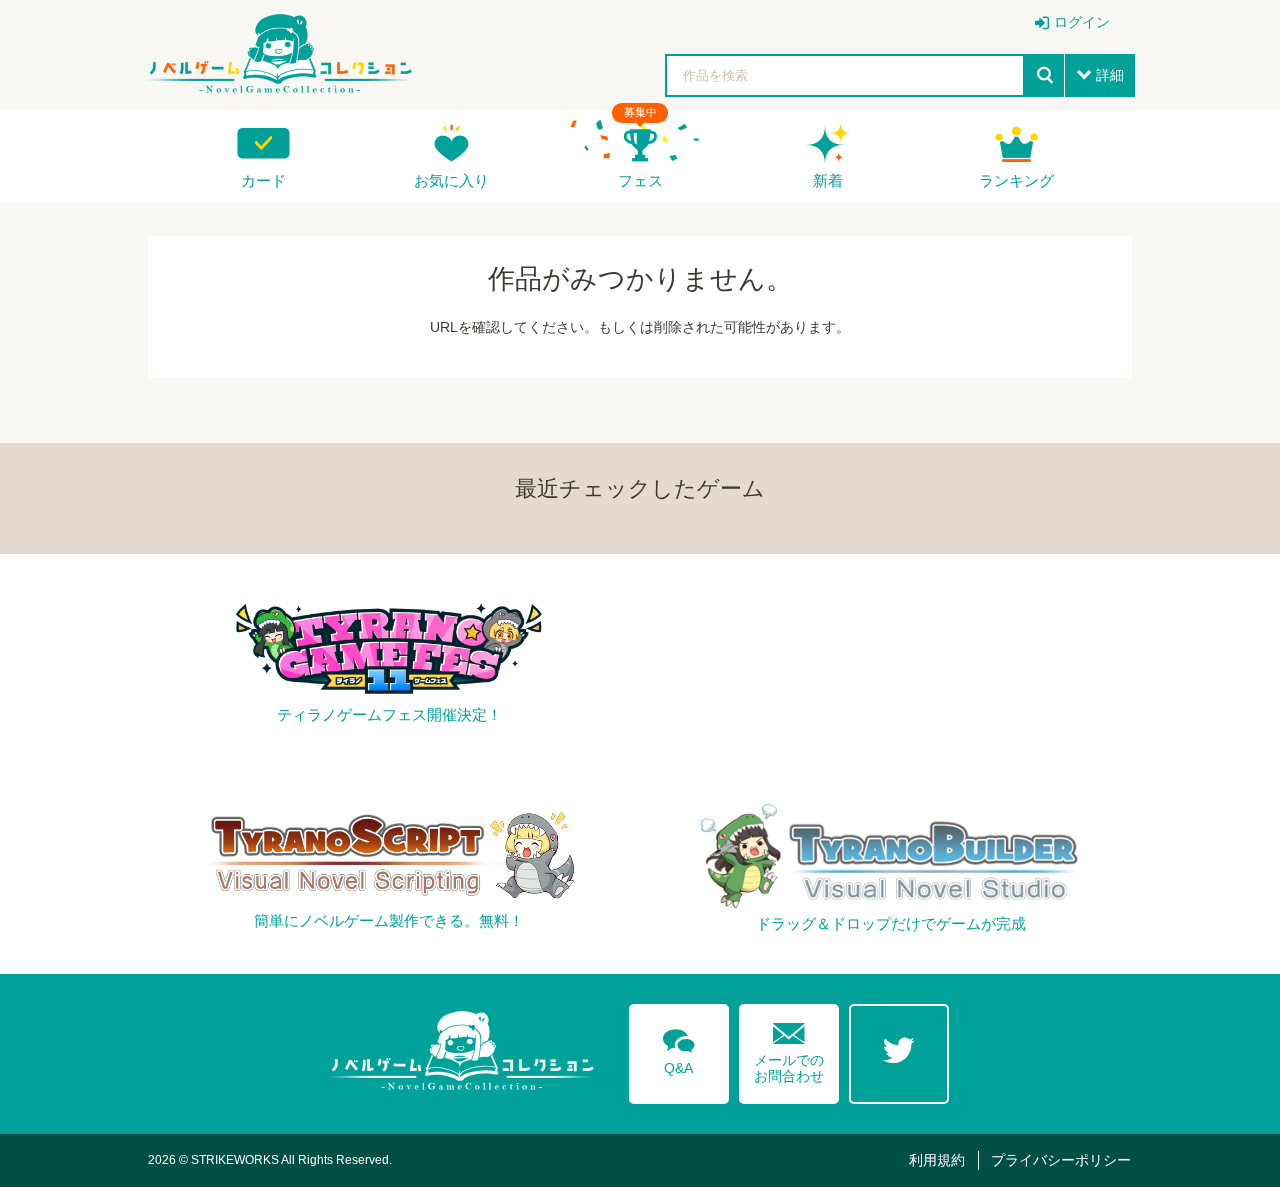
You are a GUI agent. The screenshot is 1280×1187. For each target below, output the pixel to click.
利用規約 (937, 1160)
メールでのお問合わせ (789, 1048)
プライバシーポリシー (1061, 1160)
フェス (640, 180)
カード (263, 180)
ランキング (1016, 180)
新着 (828, 180)
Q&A (679, 1048)
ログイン (1082, 22)
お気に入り (451, 180)
